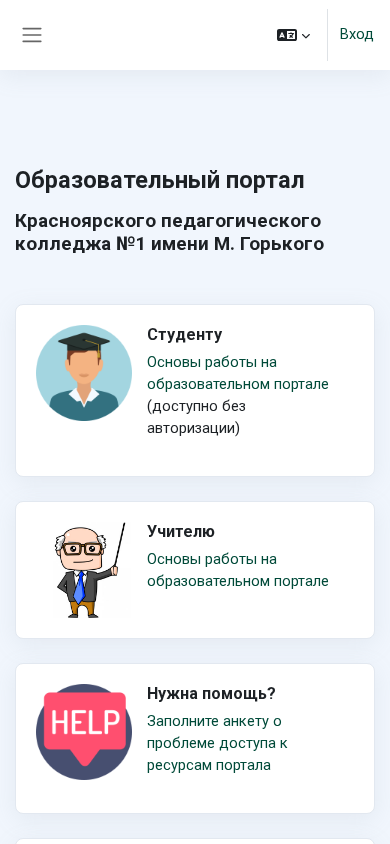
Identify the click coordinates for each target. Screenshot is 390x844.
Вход (357, 34)
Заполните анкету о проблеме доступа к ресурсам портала (217, 743)
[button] (293, 35)
